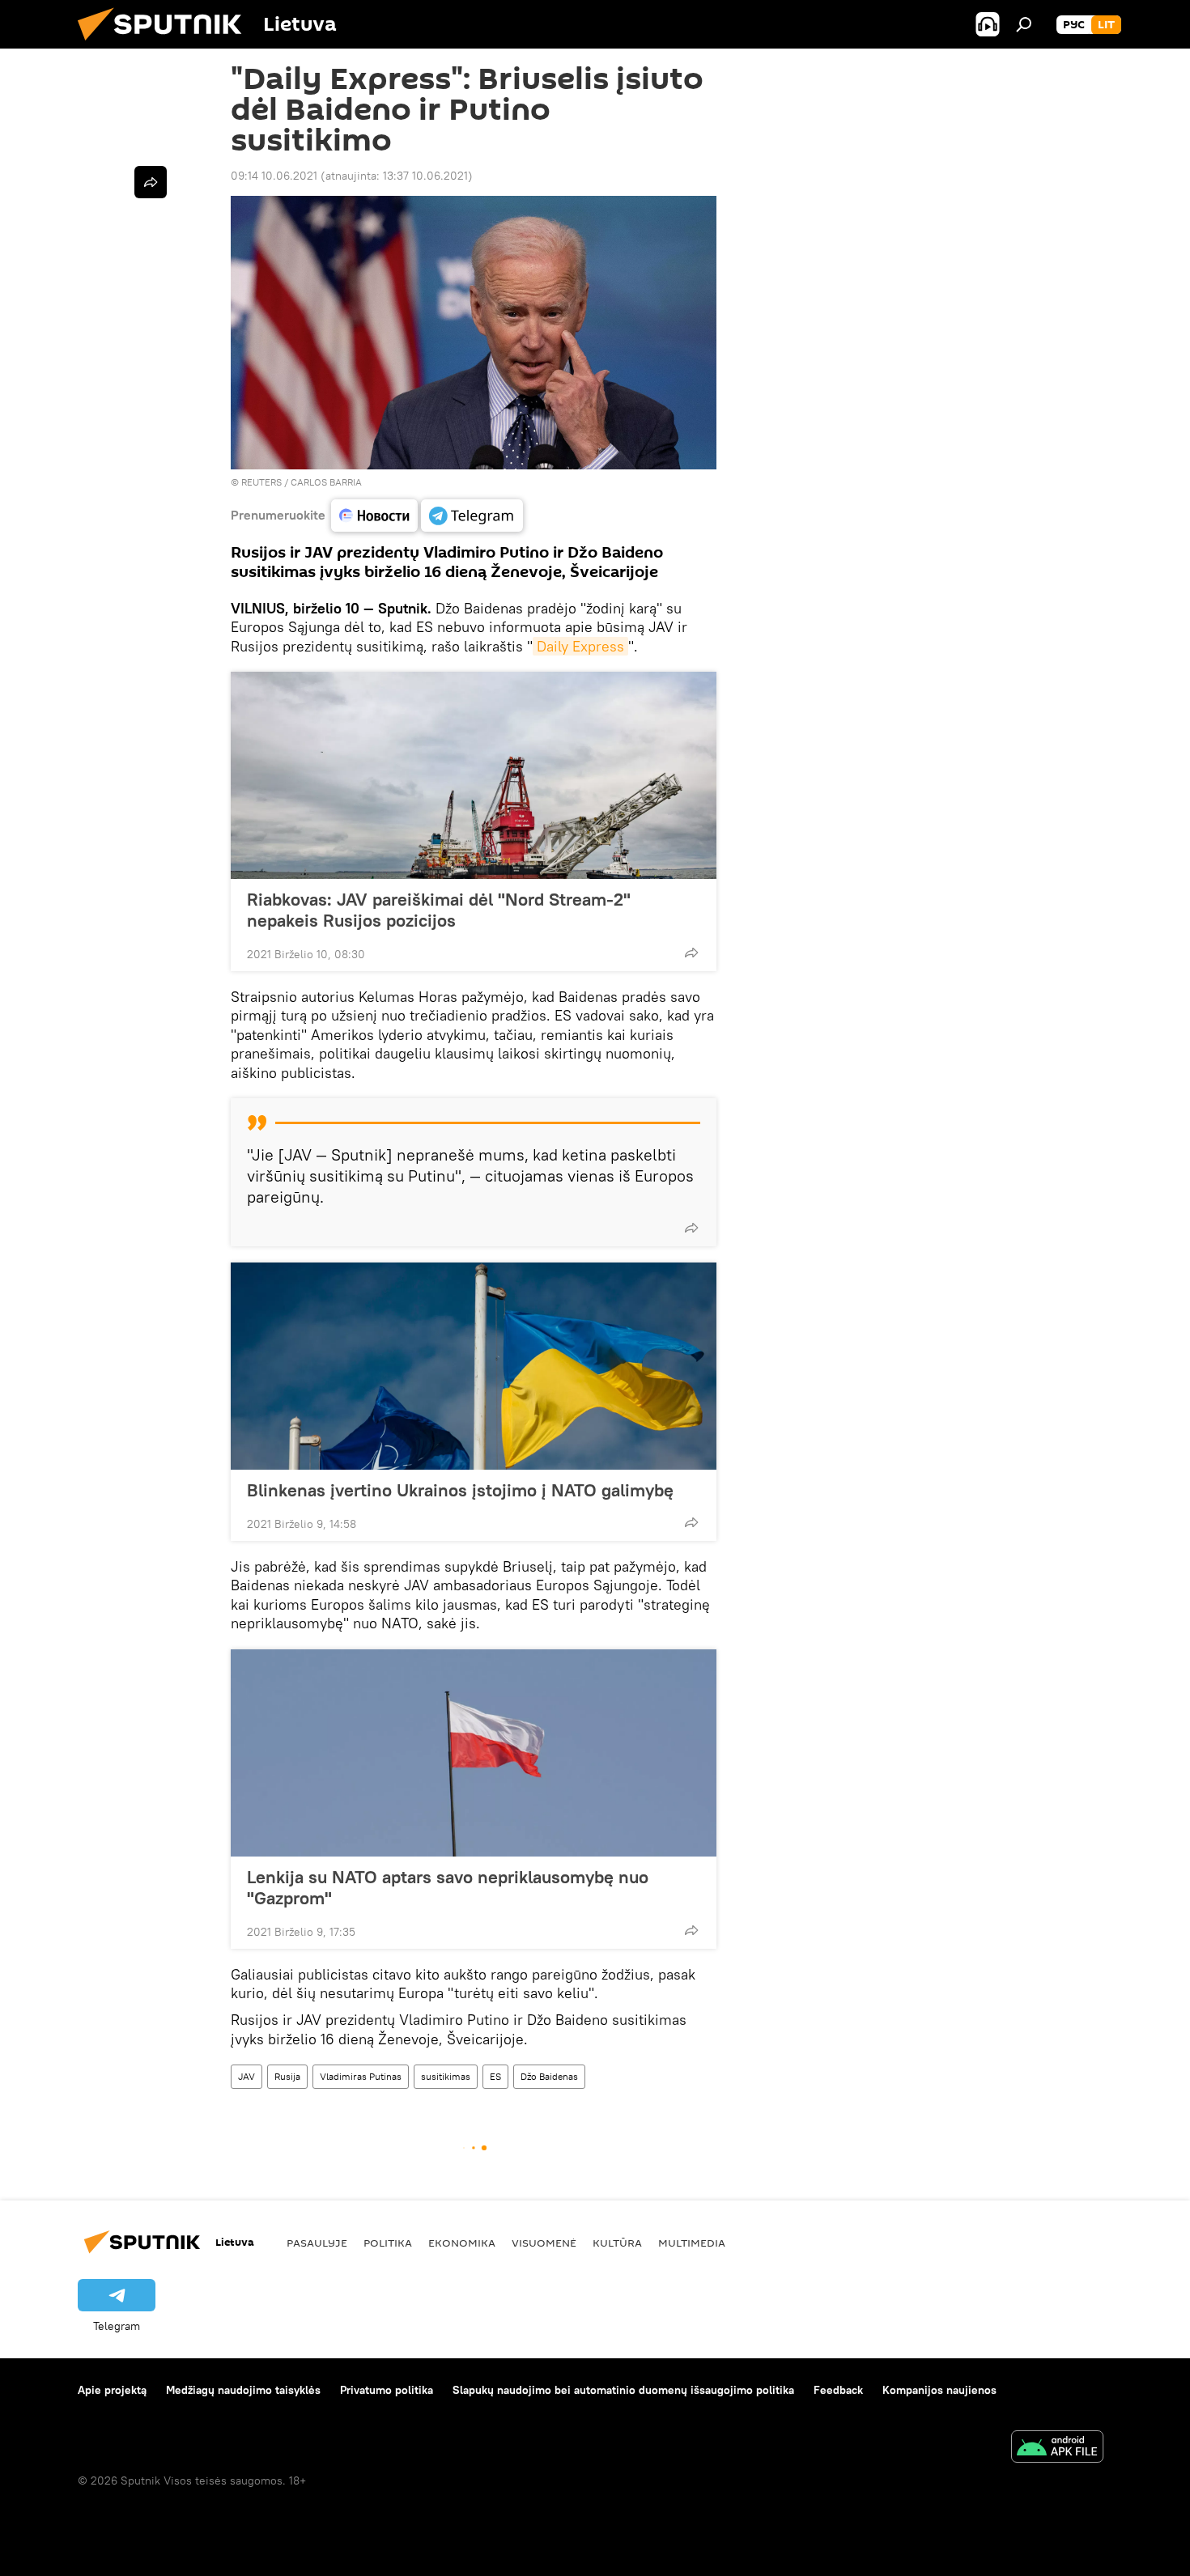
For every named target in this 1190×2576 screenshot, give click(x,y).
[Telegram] (472, 516)
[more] (691, 953)
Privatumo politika (387, 2390)
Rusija (287, 2076)
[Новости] (374, 516)
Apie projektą (112, 2390)
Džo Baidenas (549, 2076)
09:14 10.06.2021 (274, 176)
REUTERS (261, 482)
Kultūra (617, 2243)
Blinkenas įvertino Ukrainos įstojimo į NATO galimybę (460, 1490)
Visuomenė (544, 2243)
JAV (246, 2076)
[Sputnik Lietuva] (166, 45)
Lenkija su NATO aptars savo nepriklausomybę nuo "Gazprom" (448, 1887)
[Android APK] (1057, 2449)
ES (495, 2076)
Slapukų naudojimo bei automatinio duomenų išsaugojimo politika (623, 2390)
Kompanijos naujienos (939, 2390)
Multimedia (692, 2243)
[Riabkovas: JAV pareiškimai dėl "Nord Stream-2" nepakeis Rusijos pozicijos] (474, 775)
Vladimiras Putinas (361, 2076)
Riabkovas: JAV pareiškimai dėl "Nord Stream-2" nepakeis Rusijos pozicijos (439, 910)
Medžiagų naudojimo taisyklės (243, 2390)
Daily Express (580, 646)
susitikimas (446, 2076)
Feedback (838, 2390)
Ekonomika (462, 2243)
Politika (388, 2243)
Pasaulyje (317, 2243)
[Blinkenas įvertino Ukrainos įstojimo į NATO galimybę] (474, 1366)
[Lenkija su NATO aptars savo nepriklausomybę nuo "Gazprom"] (474, 1753)
